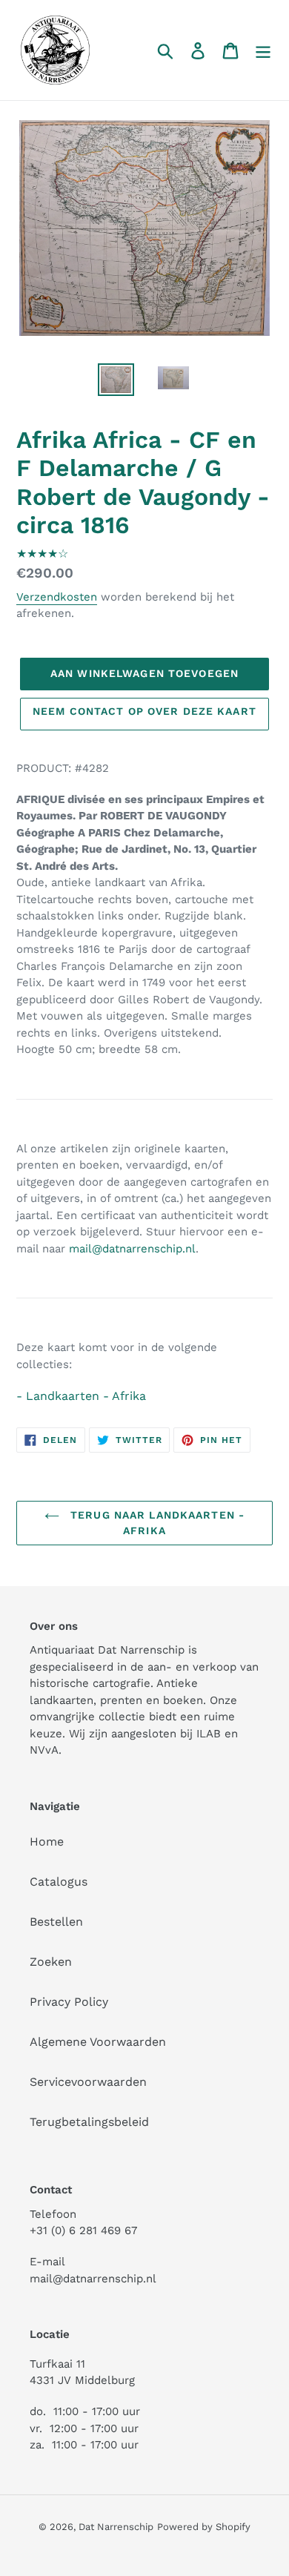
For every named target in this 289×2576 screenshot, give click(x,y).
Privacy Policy (69, 2002)
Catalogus (59, 1882)
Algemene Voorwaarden (98, 2042)
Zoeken (51, 1962)
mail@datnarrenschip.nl (132, 1249)
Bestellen (56, 1922)
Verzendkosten (57, 597)
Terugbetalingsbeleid (89, 2122)
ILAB (209, 1734)
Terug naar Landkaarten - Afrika (156, 1523)
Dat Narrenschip (116, 2527)
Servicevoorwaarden (88, 2082)
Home (47, 1842)
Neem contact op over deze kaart (144, 711)
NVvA (44, 1750)
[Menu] (263, 50)
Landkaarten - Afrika (86, 1396)
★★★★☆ (42, 554)
